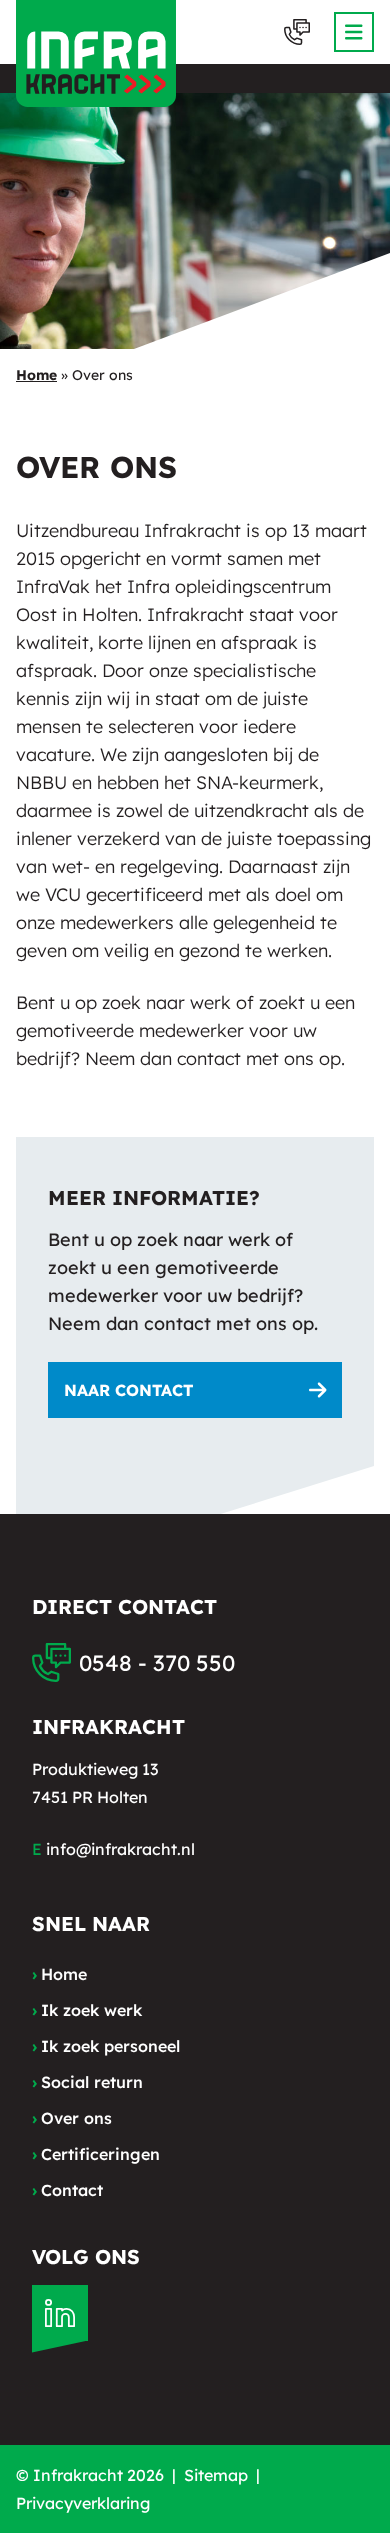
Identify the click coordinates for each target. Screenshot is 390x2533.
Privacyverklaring (83, 2503)
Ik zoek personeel (106, 2046)
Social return (87, 2082)
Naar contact (128, 1390)
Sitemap (216, 2475)
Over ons (72, 2118)
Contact (67, 2190)
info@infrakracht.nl (120, 1849)
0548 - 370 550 (157, 1663)
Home (36, 375)
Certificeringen (96, 2154)
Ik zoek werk (87, 2010)
